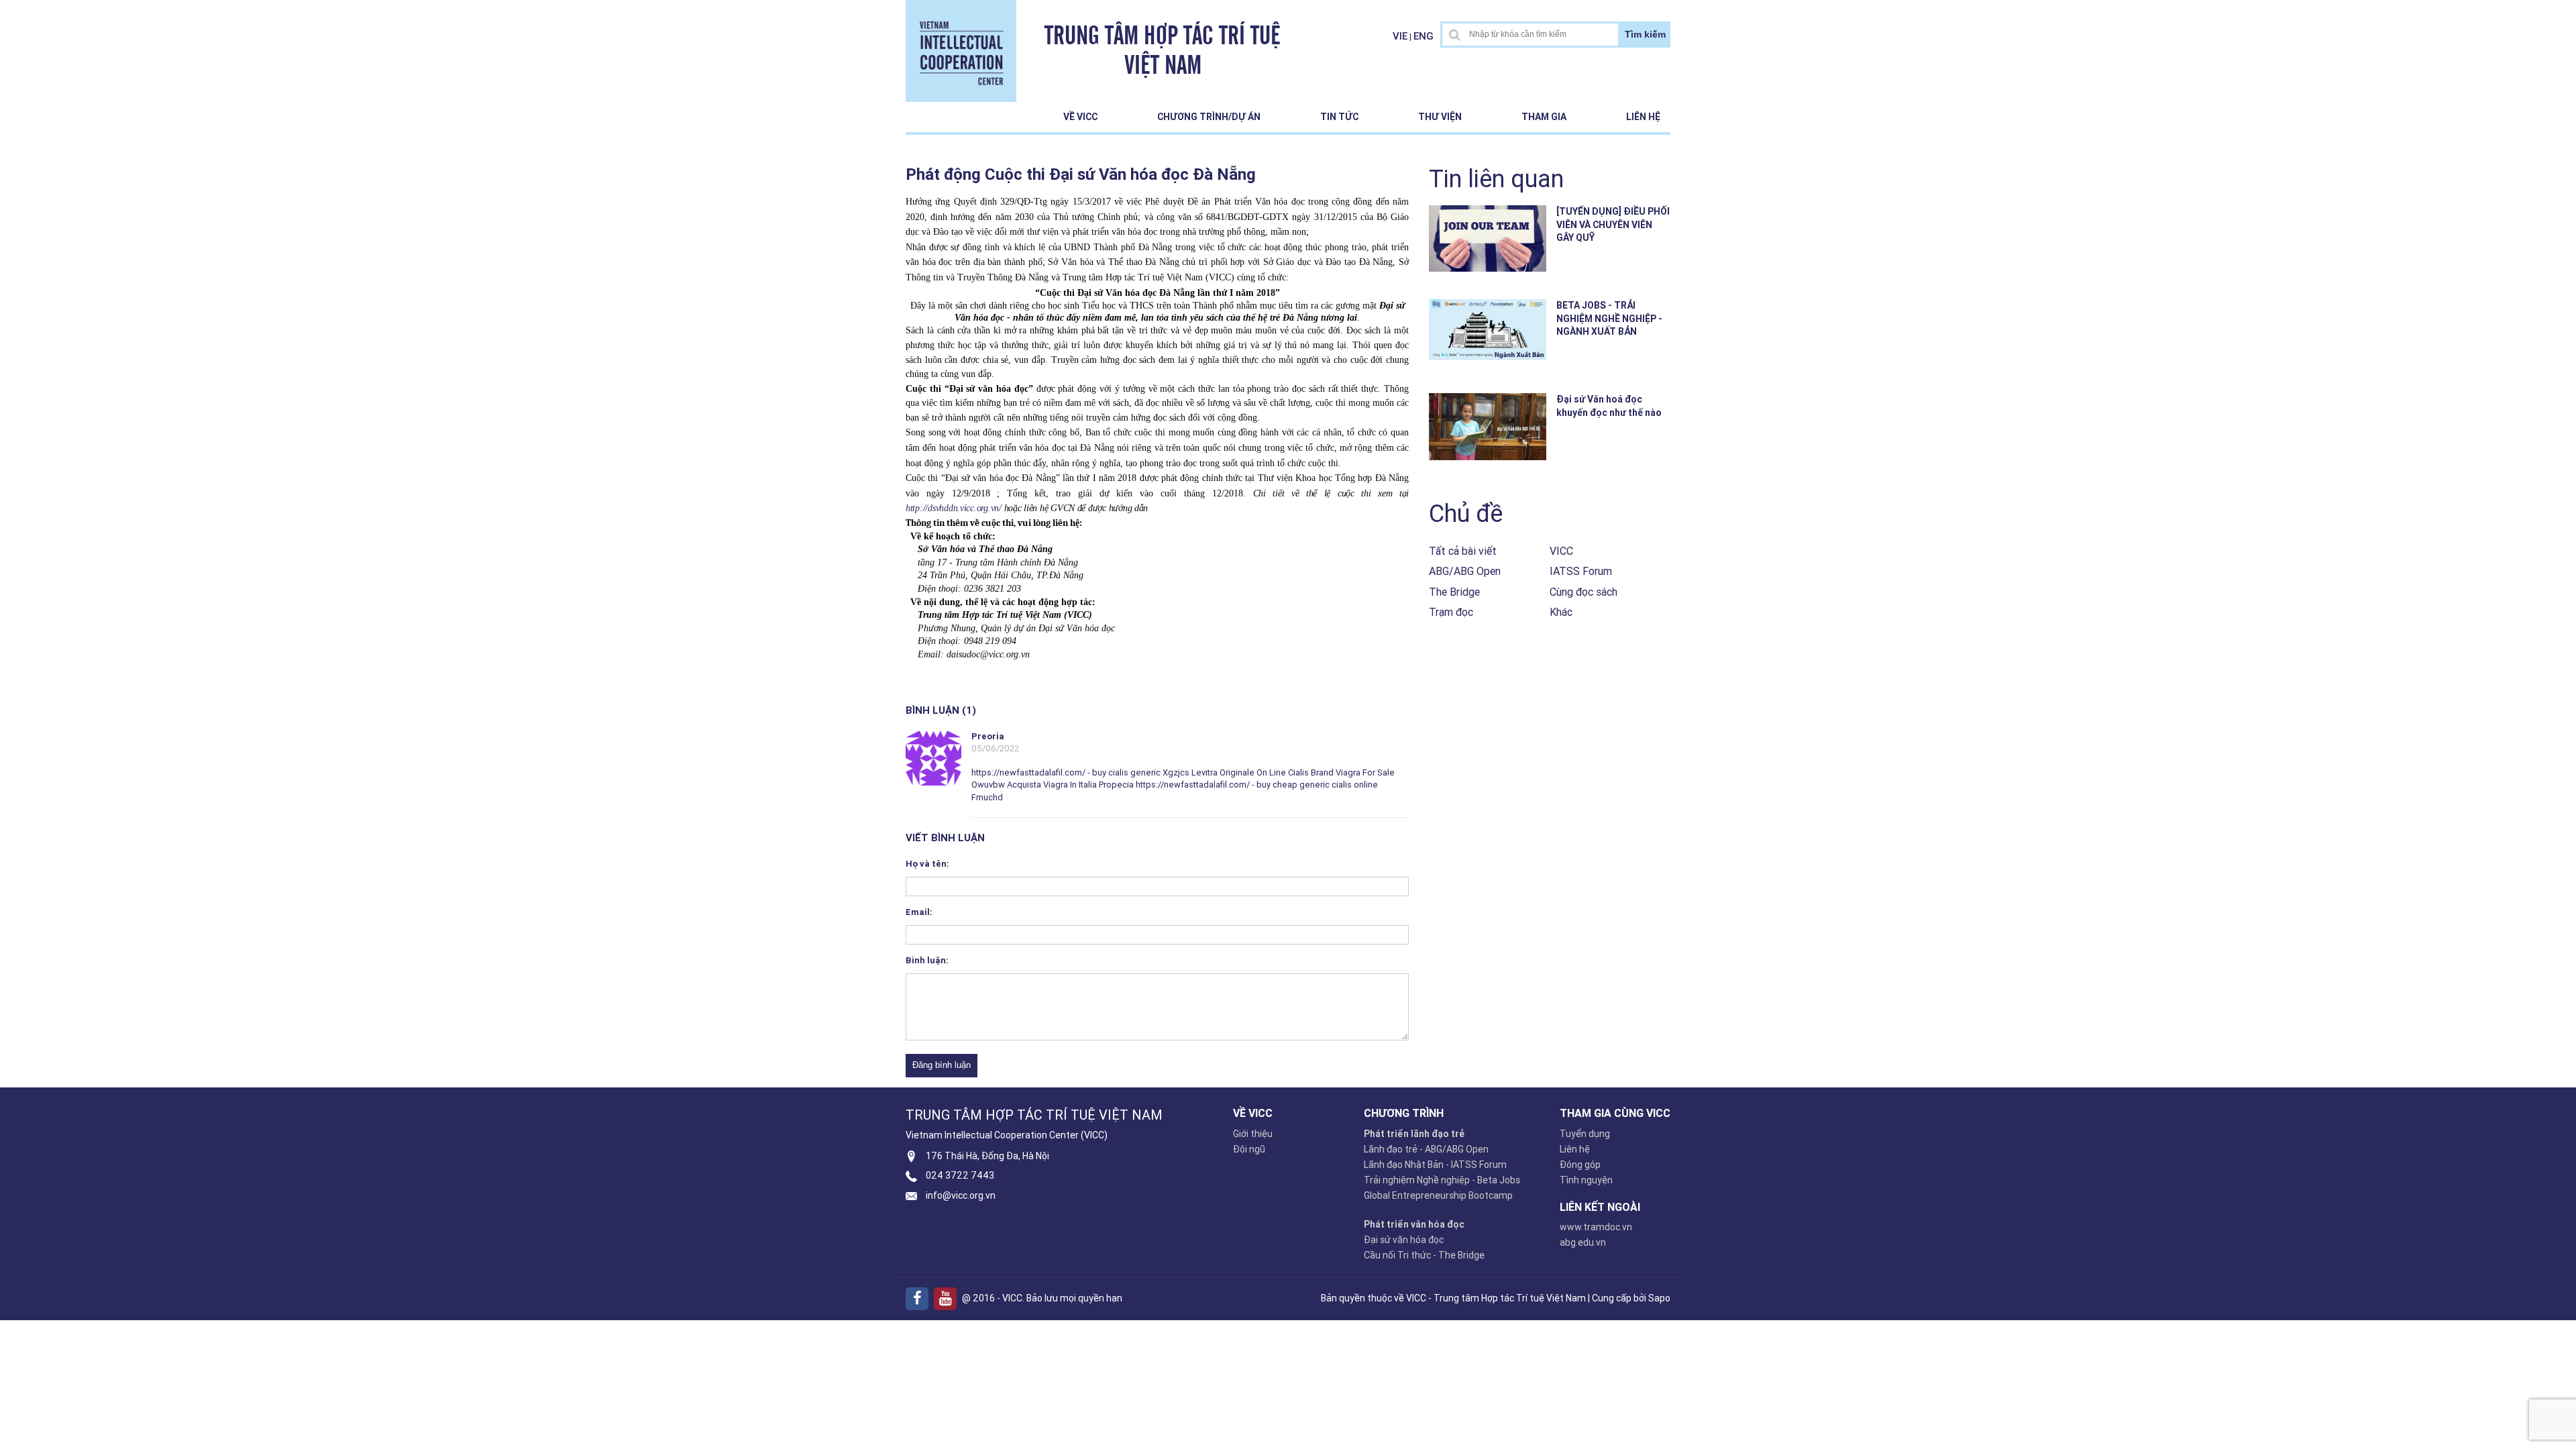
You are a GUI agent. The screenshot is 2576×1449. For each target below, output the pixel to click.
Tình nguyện (1586, 1180)
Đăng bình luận (942, 1065)
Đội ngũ (1249, 1149)
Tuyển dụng (1585, 1134)
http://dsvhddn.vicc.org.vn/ (954, 508)
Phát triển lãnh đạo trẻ (1414, 1134)
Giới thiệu (1253, 1134)
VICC (1561, 551)
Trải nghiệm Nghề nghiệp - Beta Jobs (1442, 1180)
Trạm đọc (1451, 612)
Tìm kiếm (1645, 34)
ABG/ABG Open (1465, 571)
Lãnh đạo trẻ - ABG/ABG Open (1426, 1149)
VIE (1400, 36)
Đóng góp (1580, 1165)
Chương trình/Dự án (1209, 117)
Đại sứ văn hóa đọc (1404, 1240)
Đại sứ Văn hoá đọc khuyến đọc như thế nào (1609, 406)
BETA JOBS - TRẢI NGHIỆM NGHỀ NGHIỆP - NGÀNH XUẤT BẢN (1609, 318)
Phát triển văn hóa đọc (1414, 1224)
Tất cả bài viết (1463, 551)
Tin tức (1339, 117)
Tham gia (1544, 117)
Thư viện (1440, 117)
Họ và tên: (927, 864)
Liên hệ (1643, 117)
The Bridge (1454, 592)
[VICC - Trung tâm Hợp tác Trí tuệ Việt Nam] (961, 50)
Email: (919, 912)
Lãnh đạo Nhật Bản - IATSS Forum (1435, 1165)
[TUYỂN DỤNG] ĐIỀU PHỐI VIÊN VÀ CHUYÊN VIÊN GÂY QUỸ (1613, 224)
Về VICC (1080, 117)
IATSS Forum (1581, 571)
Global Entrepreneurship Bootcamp (1438, 1195)
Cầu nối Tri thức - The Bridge (1424, 1255)
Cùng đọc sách (1584, 592)
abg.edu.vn (1583, 1242)
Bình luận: (927, 960)
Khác (1561, 612)
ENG (1424, 36)
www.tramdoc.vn (1596, 1227)
